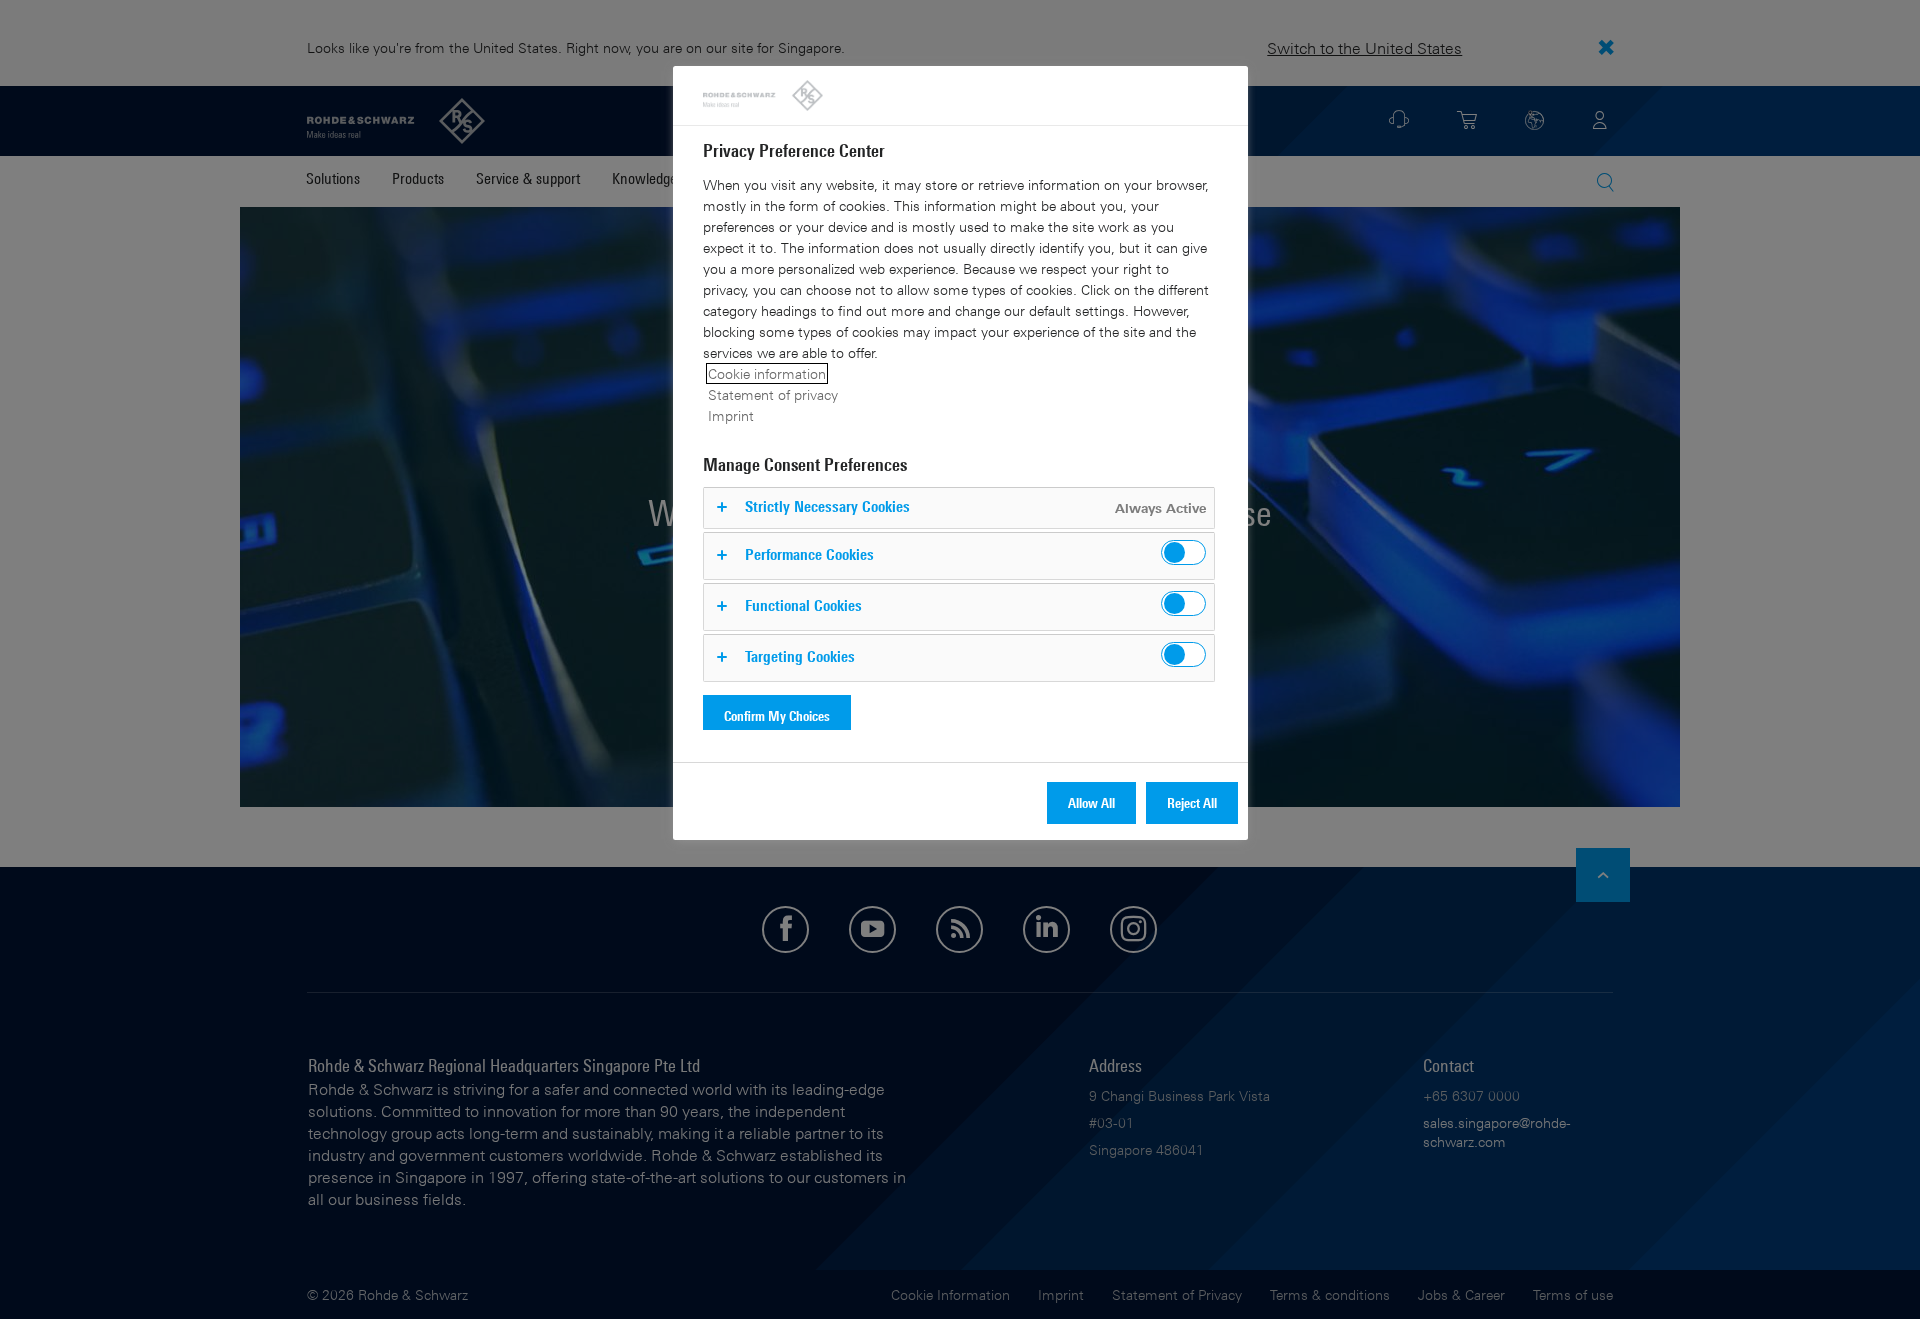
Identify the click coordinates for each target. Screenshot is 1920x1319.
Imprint (731, 415)
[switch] (1183, 552)
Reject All (1192, 802)
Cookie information (767, 373)
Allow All (1091, 802)
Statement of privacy (773, 394)
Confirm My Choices (777, 715)
